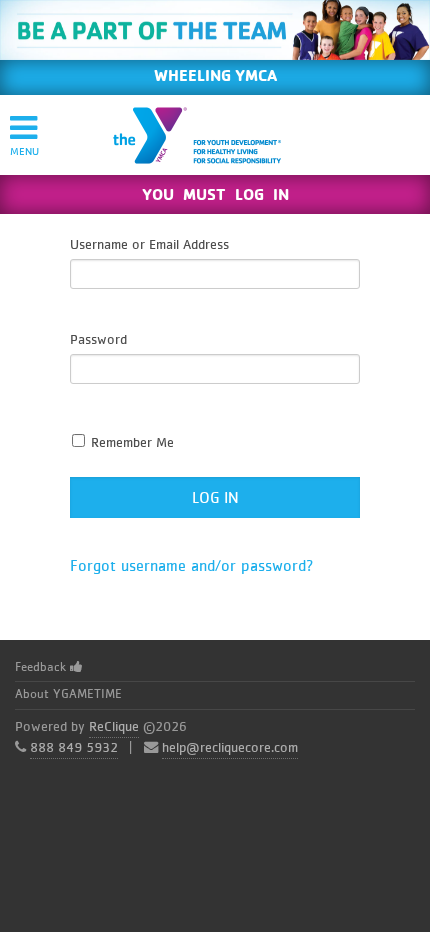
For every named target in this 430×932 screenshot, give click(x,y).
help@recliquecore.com (230, 748)
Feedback (42, 667)
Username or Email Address (149, 245)
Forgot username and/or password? (192, 566)
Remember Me (130, 443)
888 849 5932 (74, 748)
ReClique (114, 727)
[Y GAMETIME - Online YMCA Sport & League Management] (214, 135)
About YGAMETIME (68, 694)
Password (98, 340)
